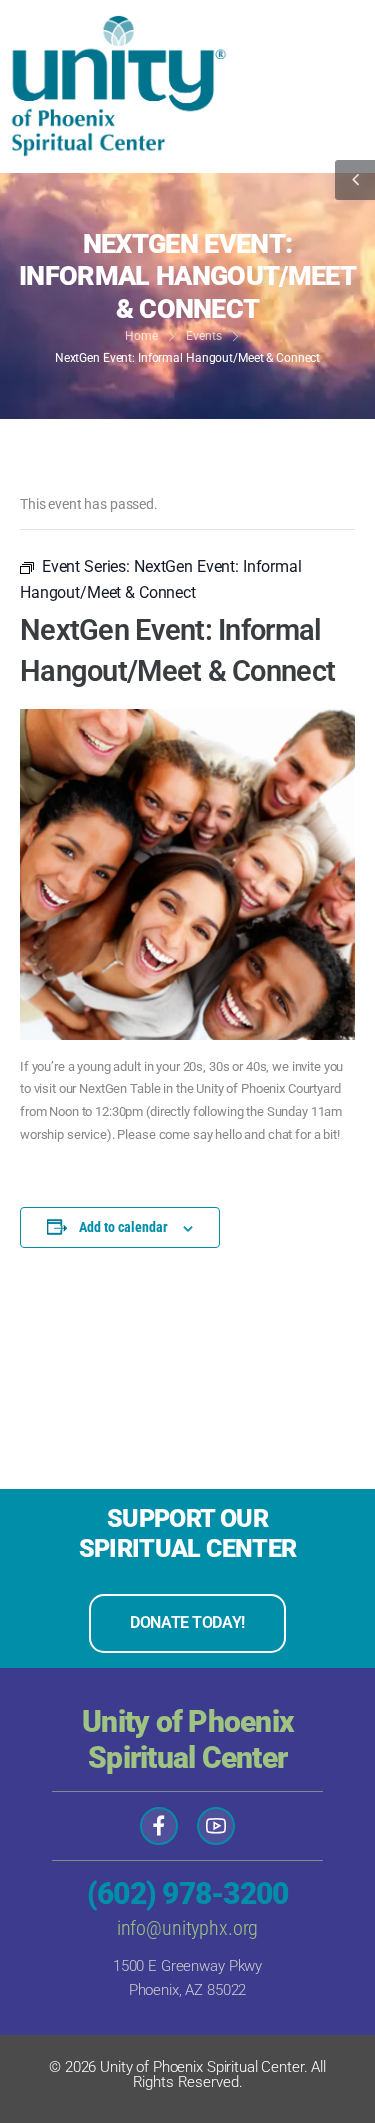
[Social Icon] (159, 1826)
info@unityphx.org (188, 1928)
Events (203, 336)
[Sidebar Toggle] (355, 180)
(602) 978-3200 (188, 1893)
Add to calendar (123, 1227)
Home (141, 336)
